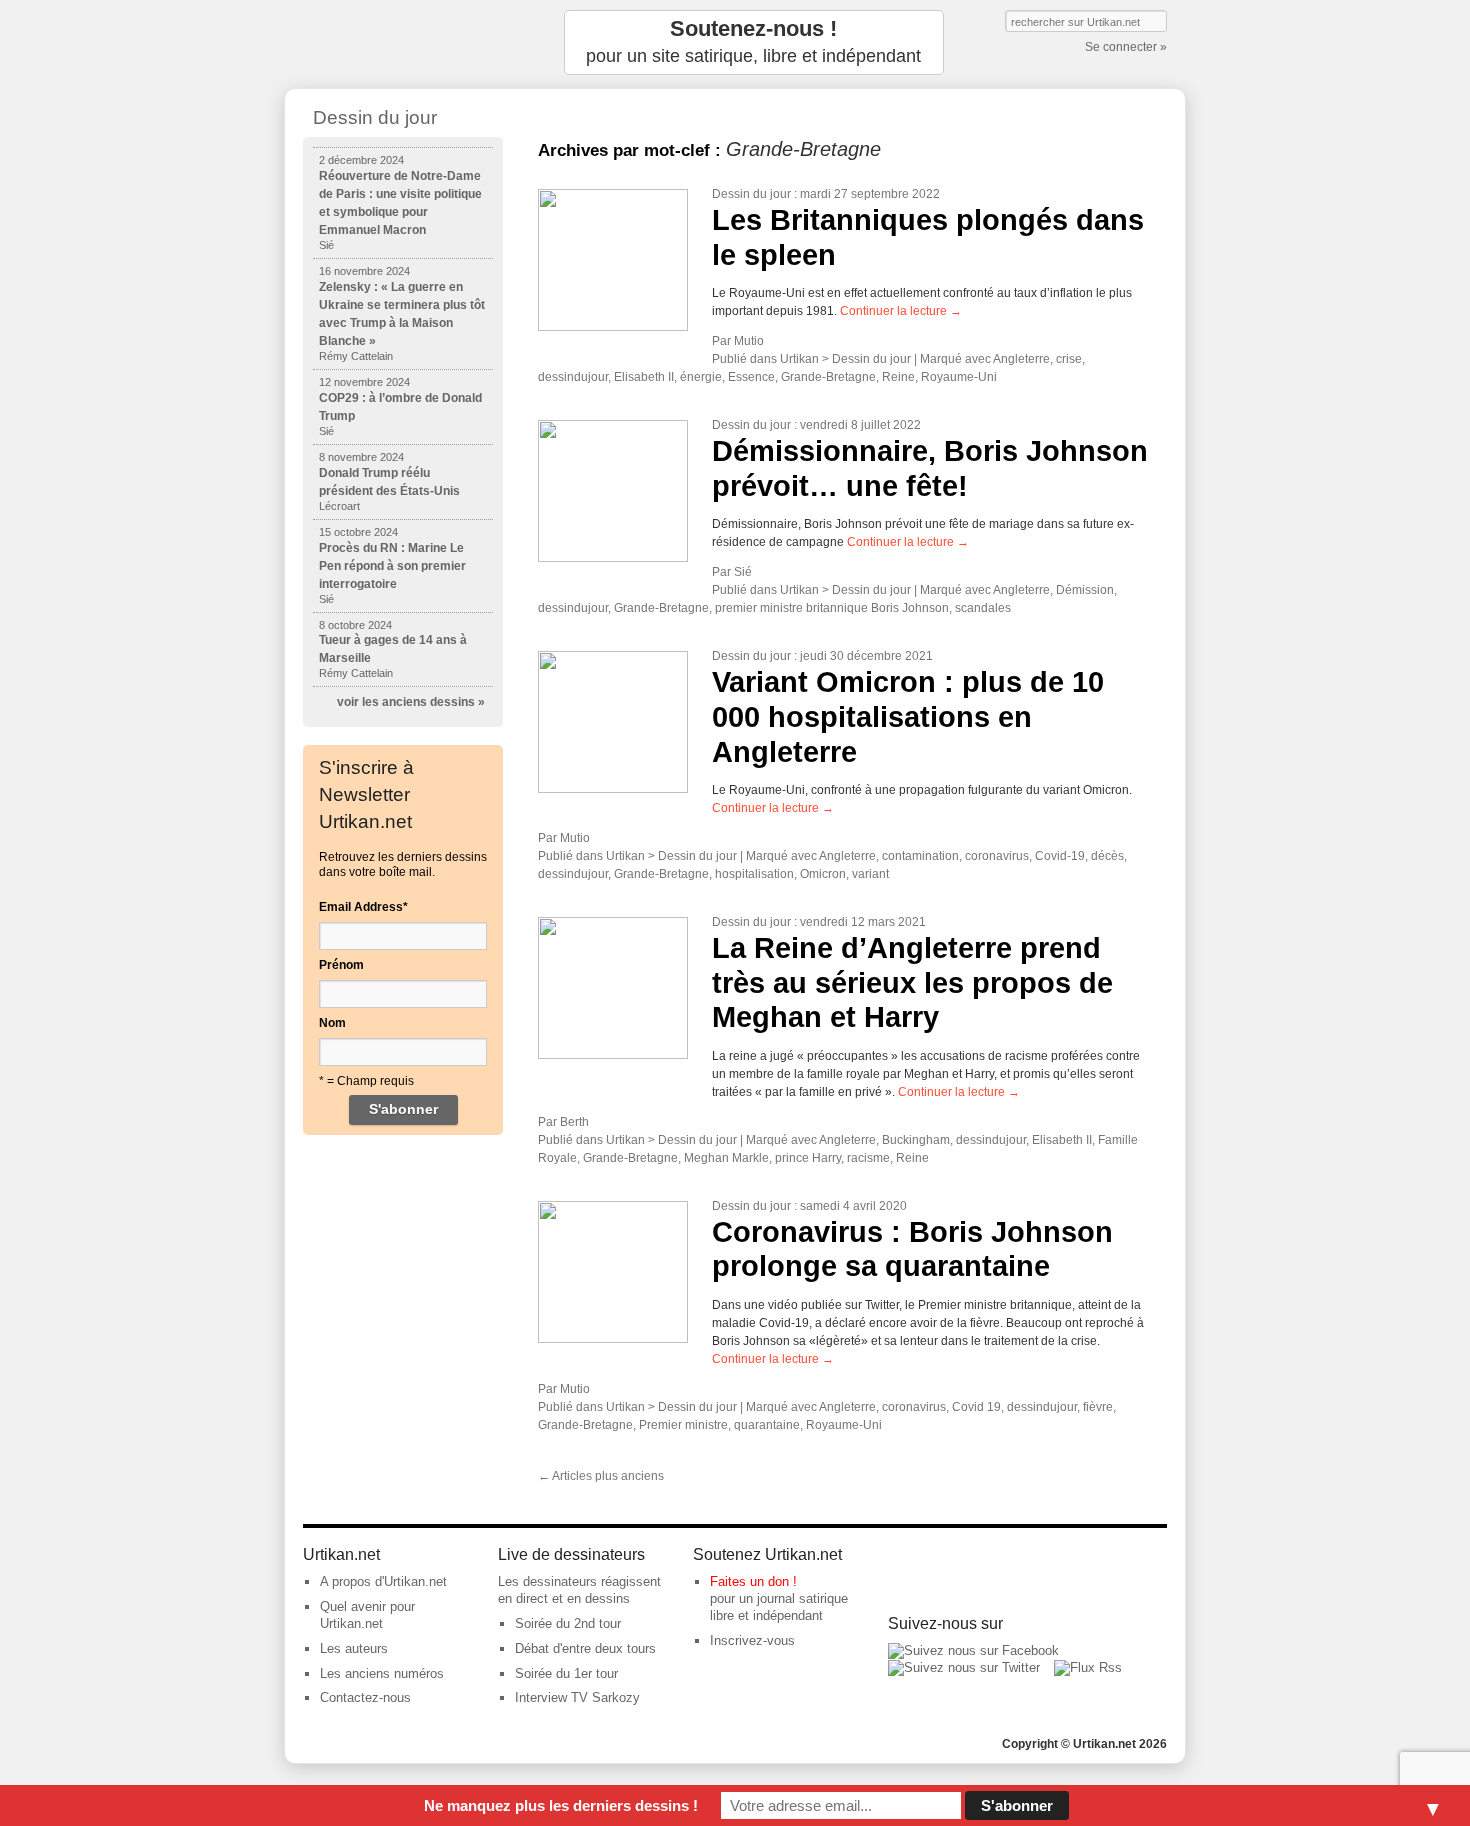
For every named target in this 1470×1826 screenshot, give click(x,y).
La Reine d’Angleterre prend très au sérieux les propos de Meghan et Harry (912, 982)
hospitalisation (754, 874)
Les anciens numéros (382, 1673)
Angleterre (1021, 359)
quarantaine (767, 1425)
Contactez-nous (365, 1697)
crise (1069, 359)
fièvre (1098, 1407)
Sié (743, 572)
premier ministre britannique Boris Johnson (832, 608)
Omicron (823, 874)
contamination (920, 856)
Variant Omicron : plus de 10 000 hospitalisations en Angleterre (908, 716)
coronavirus (997, 856)
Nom (332, 1023)
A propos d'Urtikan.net (383, 1581)
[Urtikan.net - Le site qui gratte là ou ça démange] (403, 42)
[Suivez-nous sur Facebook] (973, 1650)
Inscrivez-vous (752, 1640)
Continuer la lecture (901, 311)
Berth (574, 1122)
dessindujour (573, 377)
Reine (898, 377)
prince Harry (808, 1158)
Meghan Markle (726, 1158)
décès (1107, 856)
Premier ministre (683, 1425)
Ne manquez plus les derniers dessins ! (561, 1805)
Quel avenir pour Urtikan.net (367, 1615)
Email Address (363, 907)
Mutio (749, 341)
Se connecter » (1126, 47)
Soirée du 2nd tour (568, 1623)
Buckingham (916, 1140)
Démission (1085, 590)
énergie (701, 377)
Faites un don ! (753, 1581)
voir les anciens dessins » (411, 702)
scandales (983, 608)
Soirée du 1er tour (566, 1673)
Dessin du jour (751, 194)
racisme (868, 1158)
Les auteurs (354, 1648)
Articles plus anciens (601, 1476)
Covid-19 (1060, 856)
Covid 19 (976, 1407)
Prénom (341, 965)
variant (870, 874)
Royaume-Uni (959, 377)
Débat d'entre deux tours (585, 1648)
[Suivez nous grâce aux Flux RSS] (1088, 1667)
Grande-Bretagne (828, 377)
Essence (751, 377)
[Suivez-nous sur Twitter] (964, 1667)
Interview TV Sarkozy (577, 1697)
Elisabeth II (644, 377)
